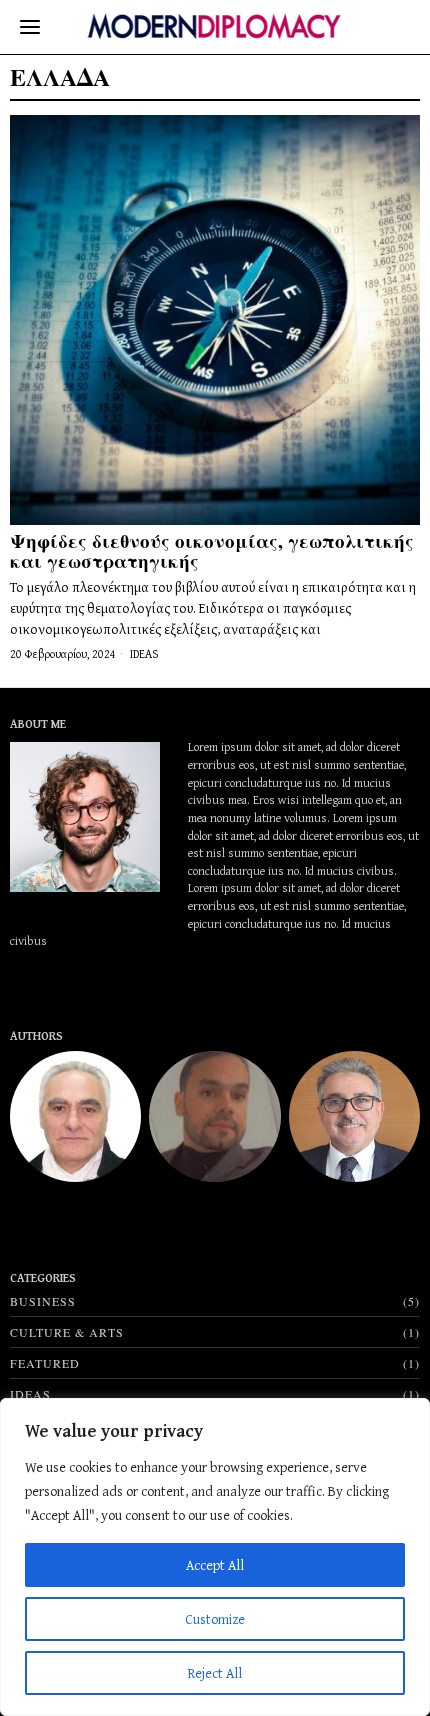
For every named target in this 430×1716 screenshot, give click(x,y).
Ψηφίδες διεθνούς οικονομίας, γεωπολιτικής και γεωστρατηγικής (212, 551)
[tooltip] (75, 1116)
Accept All (215, 1565)
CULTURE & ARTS (67, 1332)
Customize (215, 1619)
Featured (45, 1363)
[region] (215, 1557)
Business (43, 1301)
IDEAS (144, 654)
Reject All (215, 1673)
